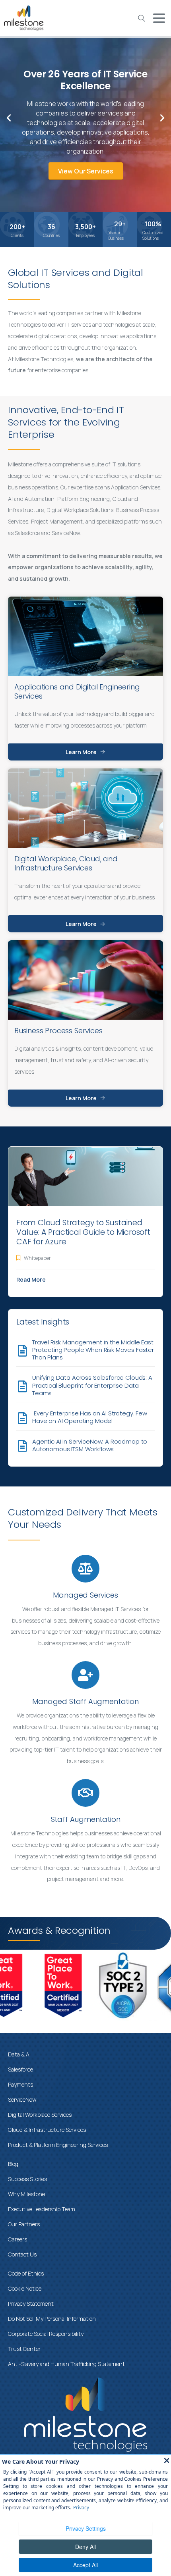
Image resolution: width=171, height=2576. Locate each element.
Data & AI (19, 2054)
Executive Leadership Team (42, 2209)
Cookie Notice (25, 2288)
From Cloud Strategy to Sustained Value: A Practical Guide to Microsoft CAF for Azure (83, 1232)
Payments (20, 2084)
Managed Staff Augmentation (85, 1701)
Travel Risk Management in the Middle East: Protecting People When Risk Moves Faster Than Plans (93, 1350)
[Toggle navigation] (159, 18)
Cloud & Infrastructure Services (47, 2130)
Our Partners (24, 2224)
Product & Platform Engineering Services (58, 2145)
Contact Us (22, 2254)
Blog (13, 2164)
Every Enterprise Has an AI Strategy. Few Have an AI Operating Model (90, 1417)
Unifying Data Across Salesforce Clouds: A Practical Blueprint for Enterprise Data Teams (92, 1385)
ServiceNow (22, 2099)
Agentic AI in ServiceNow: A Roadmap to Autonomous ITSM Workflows (90, 1445)
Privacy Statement (31, 2304)
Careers (17, 2239)
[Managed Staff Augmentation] (85, 1675)
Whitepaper (37, 1258)
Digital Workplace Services (40, 2115)
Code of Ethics (26, 2273)
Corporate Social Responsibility (46, 2334)
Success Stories (27, 2179)
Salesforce (20, 2069)
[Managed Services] (85, 1569)
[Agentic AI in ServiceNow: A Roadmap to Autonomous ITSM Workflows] (22, 1446)
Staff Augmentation (86, 1819)
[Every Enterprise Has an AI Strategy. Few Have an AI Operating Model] (22, 1418)
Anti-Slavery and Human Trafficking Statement (66, 2364)
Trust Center (24, 2349)
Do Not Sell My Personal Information (52, 2319)
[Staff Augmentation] (85, 1793)
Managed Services (85, 1595)
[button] (9, 118)
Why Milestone (26, 2194)
